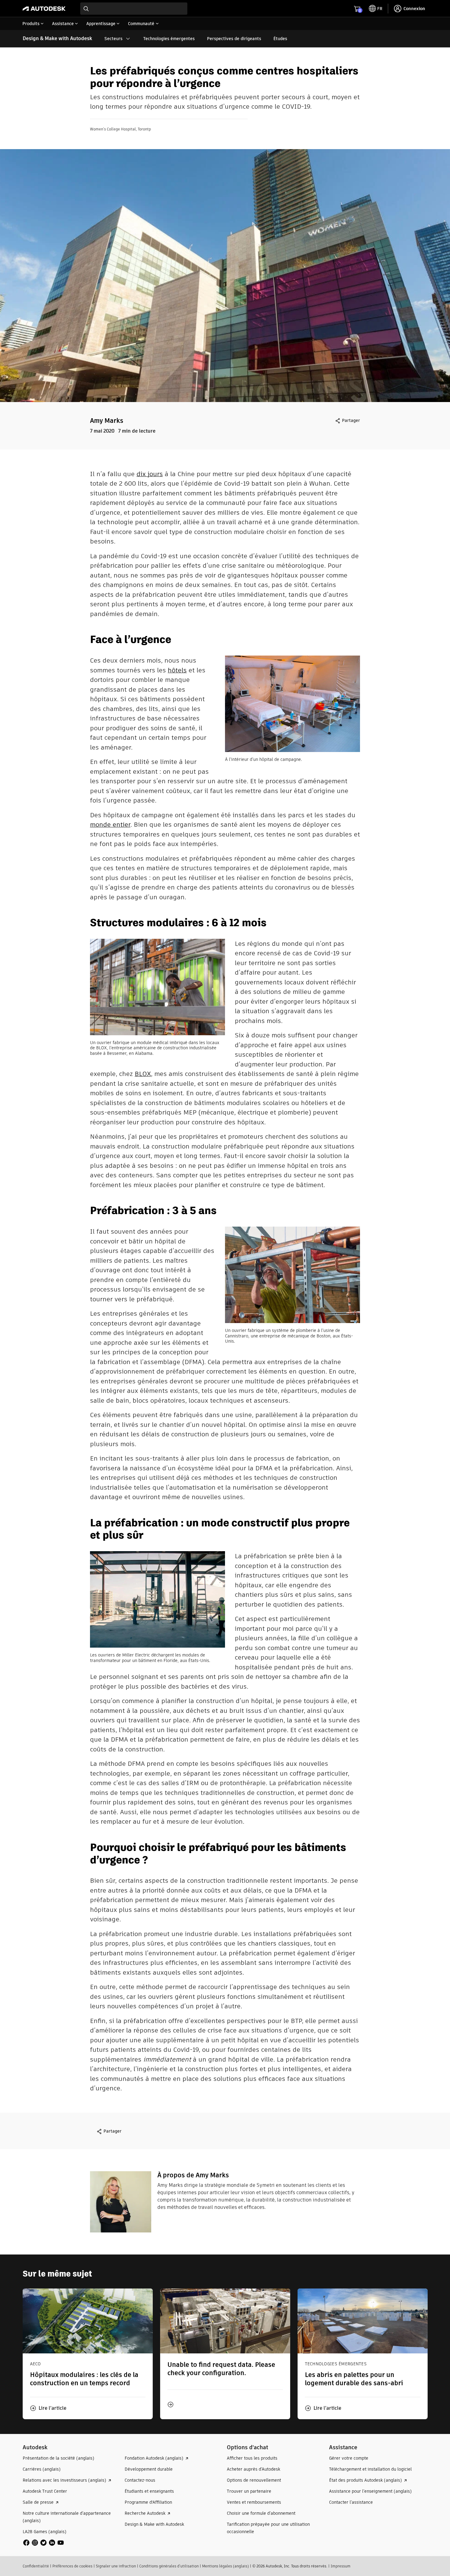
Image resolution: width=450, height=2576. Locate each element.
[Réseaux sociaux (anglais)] (43, 2542)
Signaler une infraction (116, 2566)
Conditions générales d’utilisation (169, 2566)
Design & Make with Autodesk (57, 38)
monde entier (110, 824)
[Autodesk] (44, 9)
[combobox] (134, 9)
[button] (48, 2408)
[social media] (43, 2543)
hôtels (177, 670)
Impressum (341, 2566)
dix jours (150, 474)
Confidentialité (36, 2566)
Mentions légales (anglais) (225, 2566)
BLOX (143, 1074)
